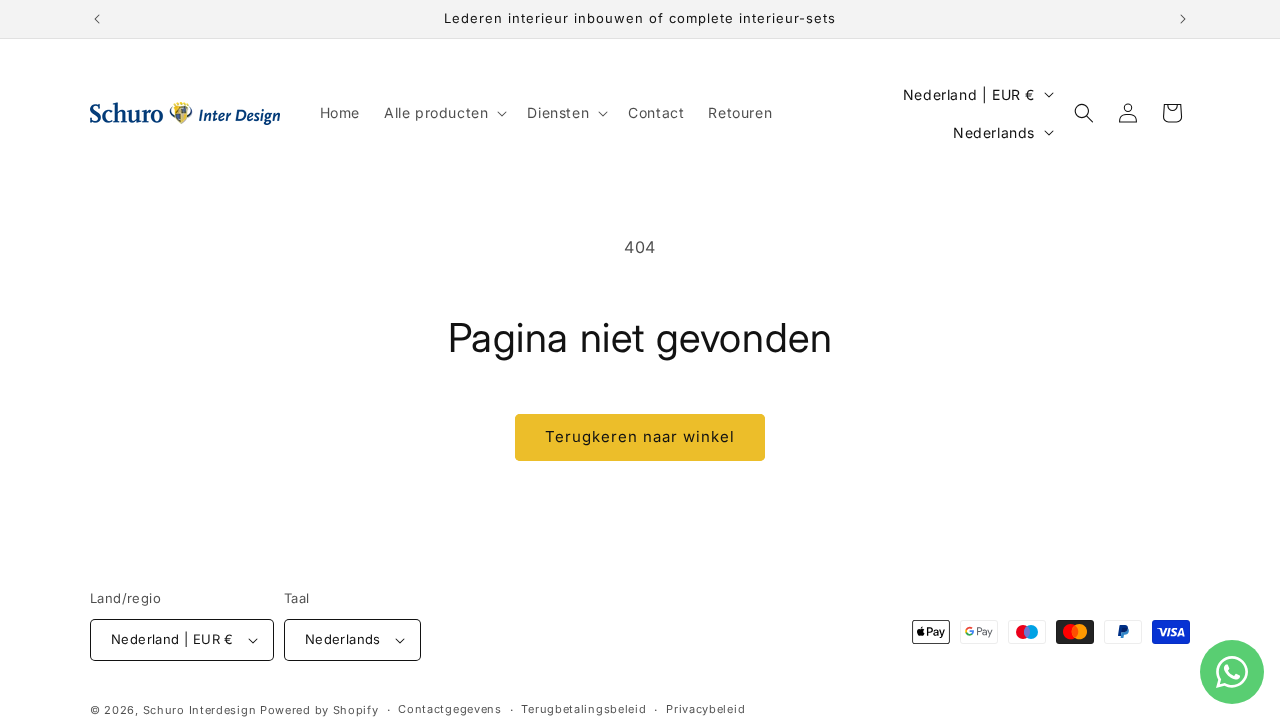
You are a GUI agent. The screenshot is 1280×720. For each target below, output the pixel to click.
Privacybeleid (705, 709)
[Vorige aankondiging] (97, 19)
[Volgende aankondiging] (1183, 19)
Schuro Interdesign (200, 710)
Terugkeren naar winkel (640, 436)
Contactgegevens (450, 709)
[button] (443, 113)
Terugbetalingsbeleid (583, 709)
